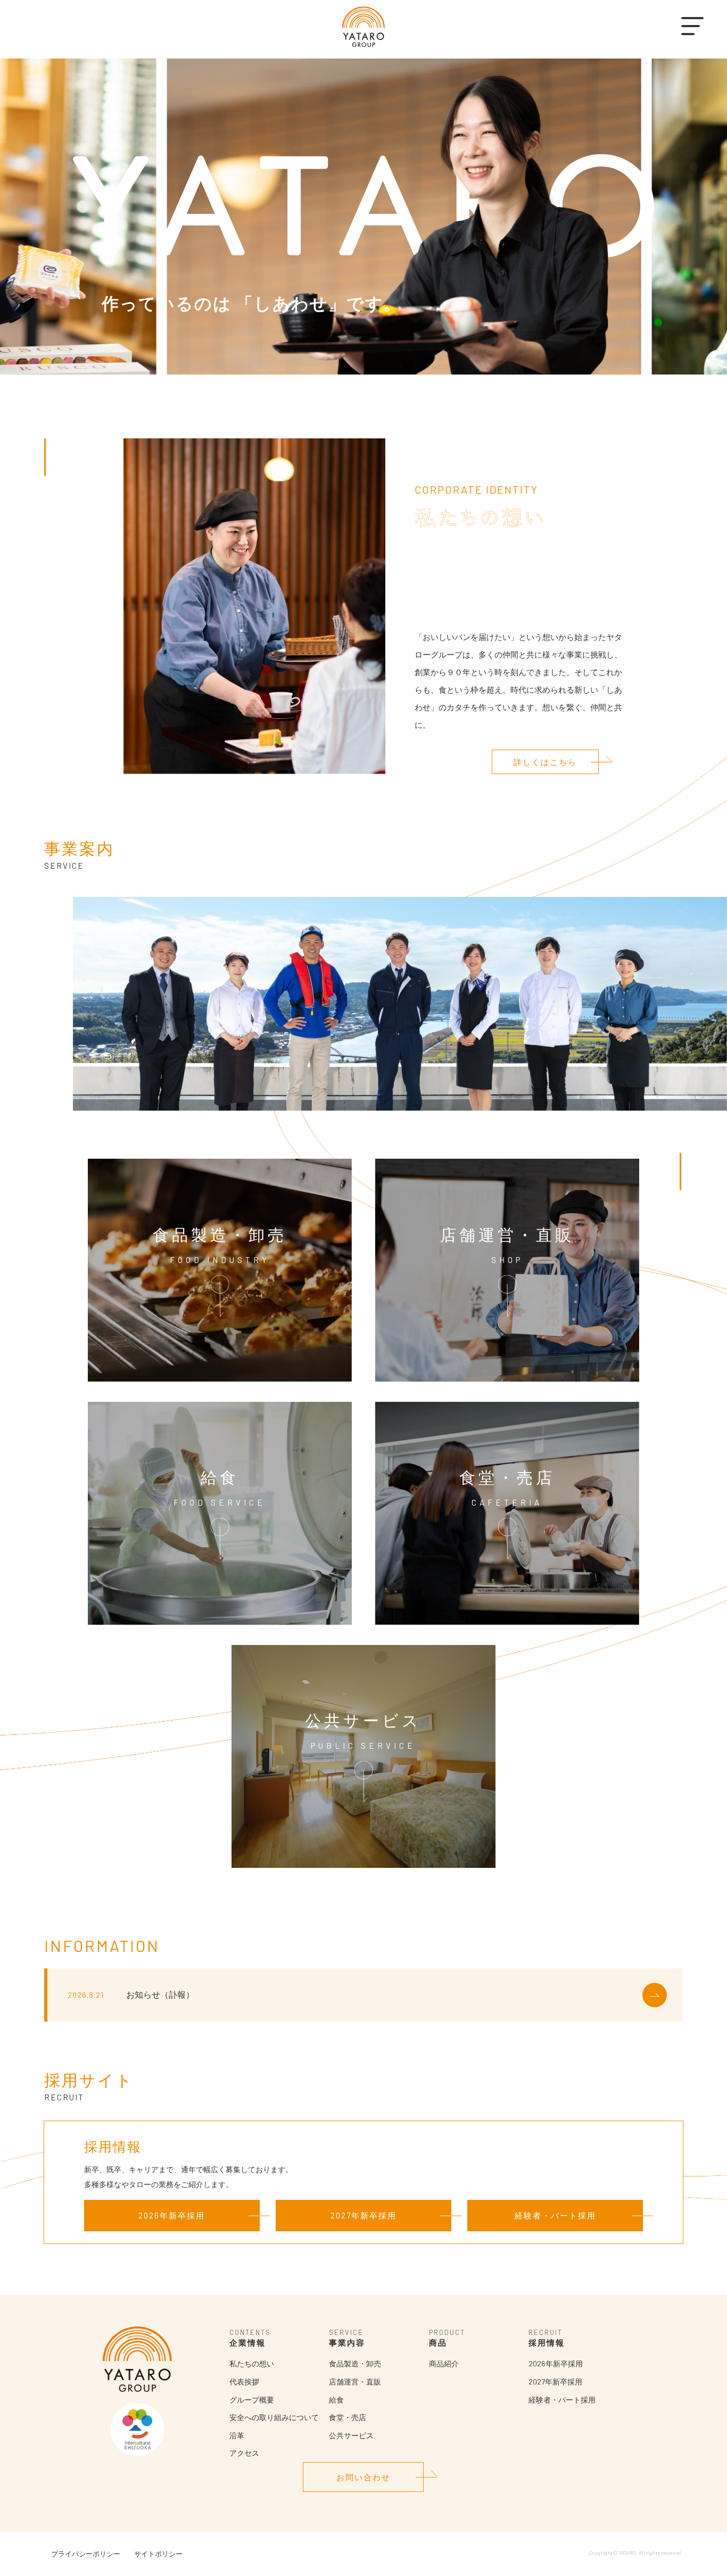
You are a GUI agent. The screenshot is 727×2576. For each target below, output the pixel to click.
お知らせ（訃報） (160, 1994)
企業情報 (247, 2342)
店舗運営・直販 (355, 2382)
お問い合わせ (363, 2477)
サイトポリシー (158, 2554)
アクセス (244, 2453)
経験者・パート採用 (555, 2215)
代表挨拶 (244, 2382)
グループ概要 (252, 2400)
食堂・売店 (348, 2417)
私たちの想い (252, 2363)
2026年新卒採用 (172, 2215)
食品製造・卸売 (355, 2363)
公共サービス (351, 2435)
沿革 (237, 2435)
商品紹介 (444, 2363)
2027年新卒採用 (363, 2215)
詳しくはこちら (545, 762)
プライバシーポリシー (86, 2554)
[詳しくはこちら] (655, 1995)
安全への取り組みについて (274, 2417)
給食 (336, 2400)
